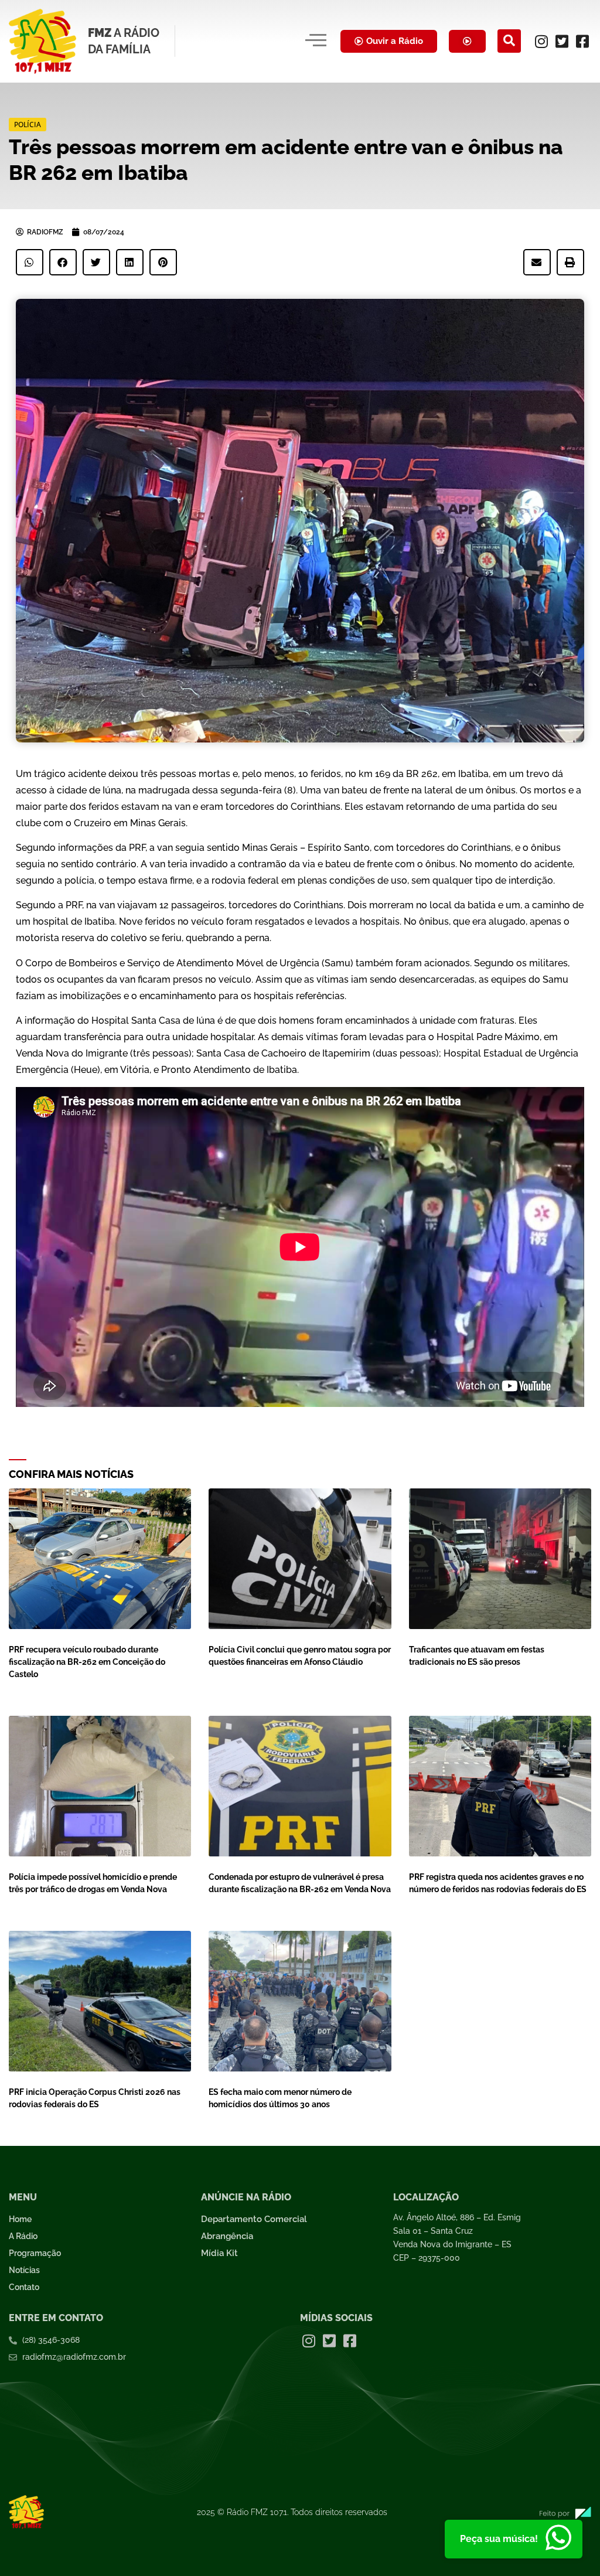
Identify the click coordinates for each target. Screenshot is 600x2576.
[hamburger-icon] (316, 41)
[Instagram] (541, 41)
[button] (509, 41)
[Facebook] (582, 41)
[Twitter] (562, 41)
